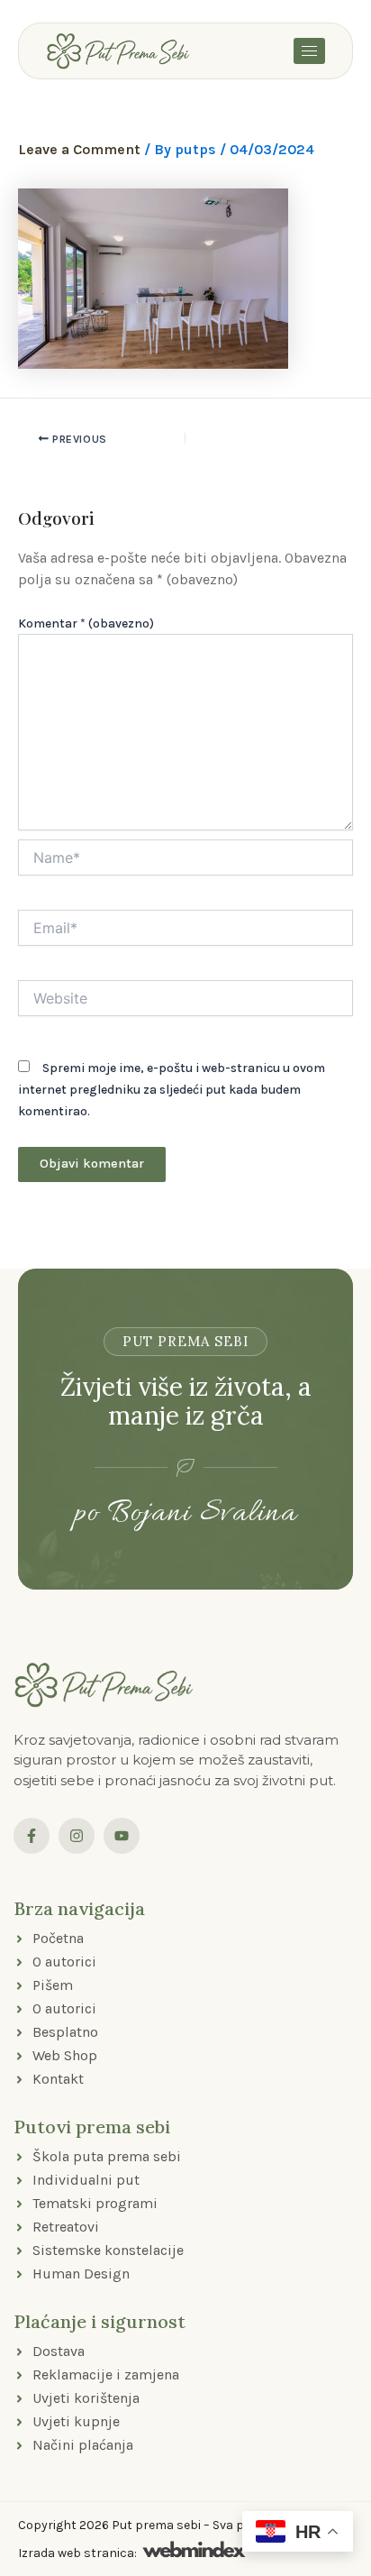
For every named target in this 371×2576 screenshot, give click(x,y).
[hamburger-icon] (309, 51)
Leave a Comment (79, 149)
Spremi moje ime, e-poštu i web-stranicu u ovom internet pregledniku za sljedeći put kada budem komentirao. (172, 1090)
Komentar (86, 623)
